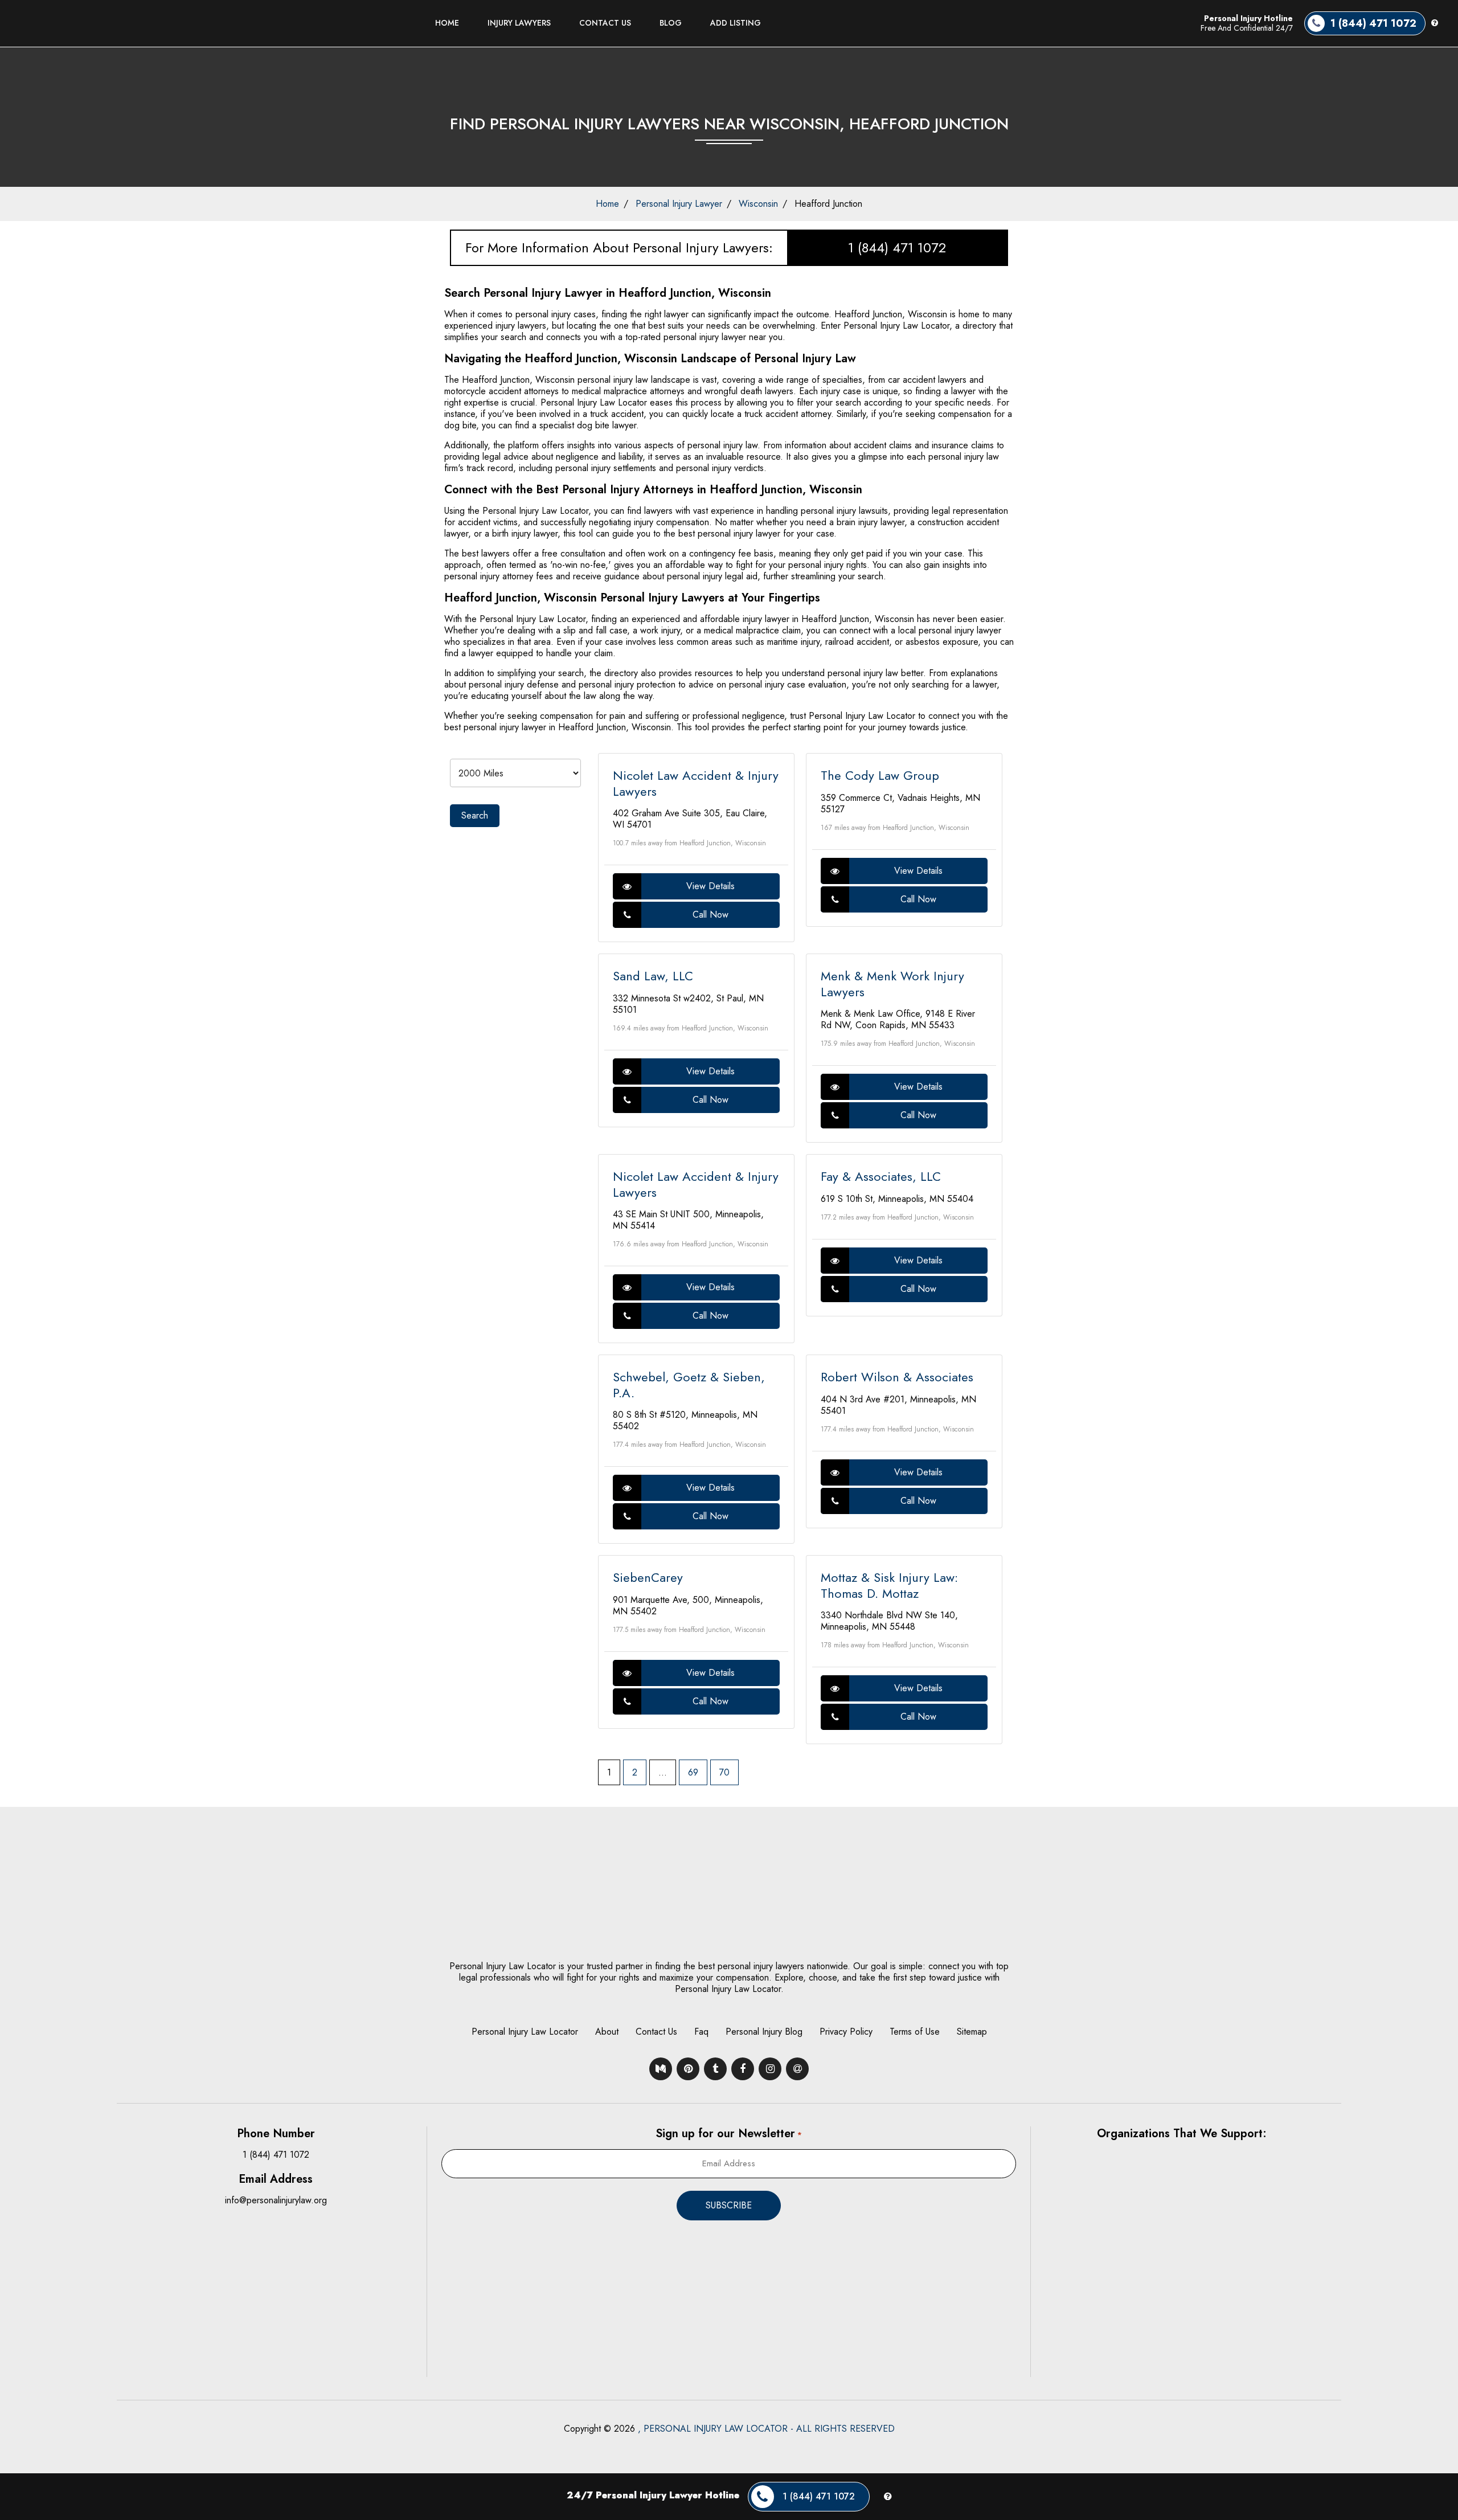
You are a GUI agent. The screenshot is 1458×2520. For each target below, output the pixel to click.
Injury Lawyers (519, 23)
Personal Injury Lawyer (679, 204)
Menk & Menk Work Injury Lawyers (892, 984)
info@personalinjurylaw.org (276, 2200)
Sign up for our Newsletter (728, 2134)
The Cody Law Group (880, 775)
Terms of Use (915, 2032)
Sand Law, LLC (653, 976)
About (607, 2032)
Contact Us (605, 23)
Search (475, 815)
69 (693, 1772)
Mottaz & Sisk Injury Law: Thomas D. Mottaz (889, 1585)
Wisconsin (758, 204)
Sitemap (972, 2032)
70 (724, 1772)
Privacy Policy (846, 2032)
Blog (671, 23)
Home (447, 23)
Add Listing (736, 23)
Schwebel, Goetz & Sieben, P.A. (689, 1385)
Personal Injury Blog (764, 2032)
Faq (701, 2032)
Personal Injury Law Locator (525, 2032)
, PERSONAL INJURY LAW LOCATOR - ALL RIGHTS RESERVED (766, 2429)
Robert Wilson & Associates (897, 1377)
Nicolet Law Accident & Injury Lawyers (696, 783)
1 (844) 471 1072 (897, 248)
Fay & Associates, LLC (881, 1176)
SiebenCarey (648, 1577)
